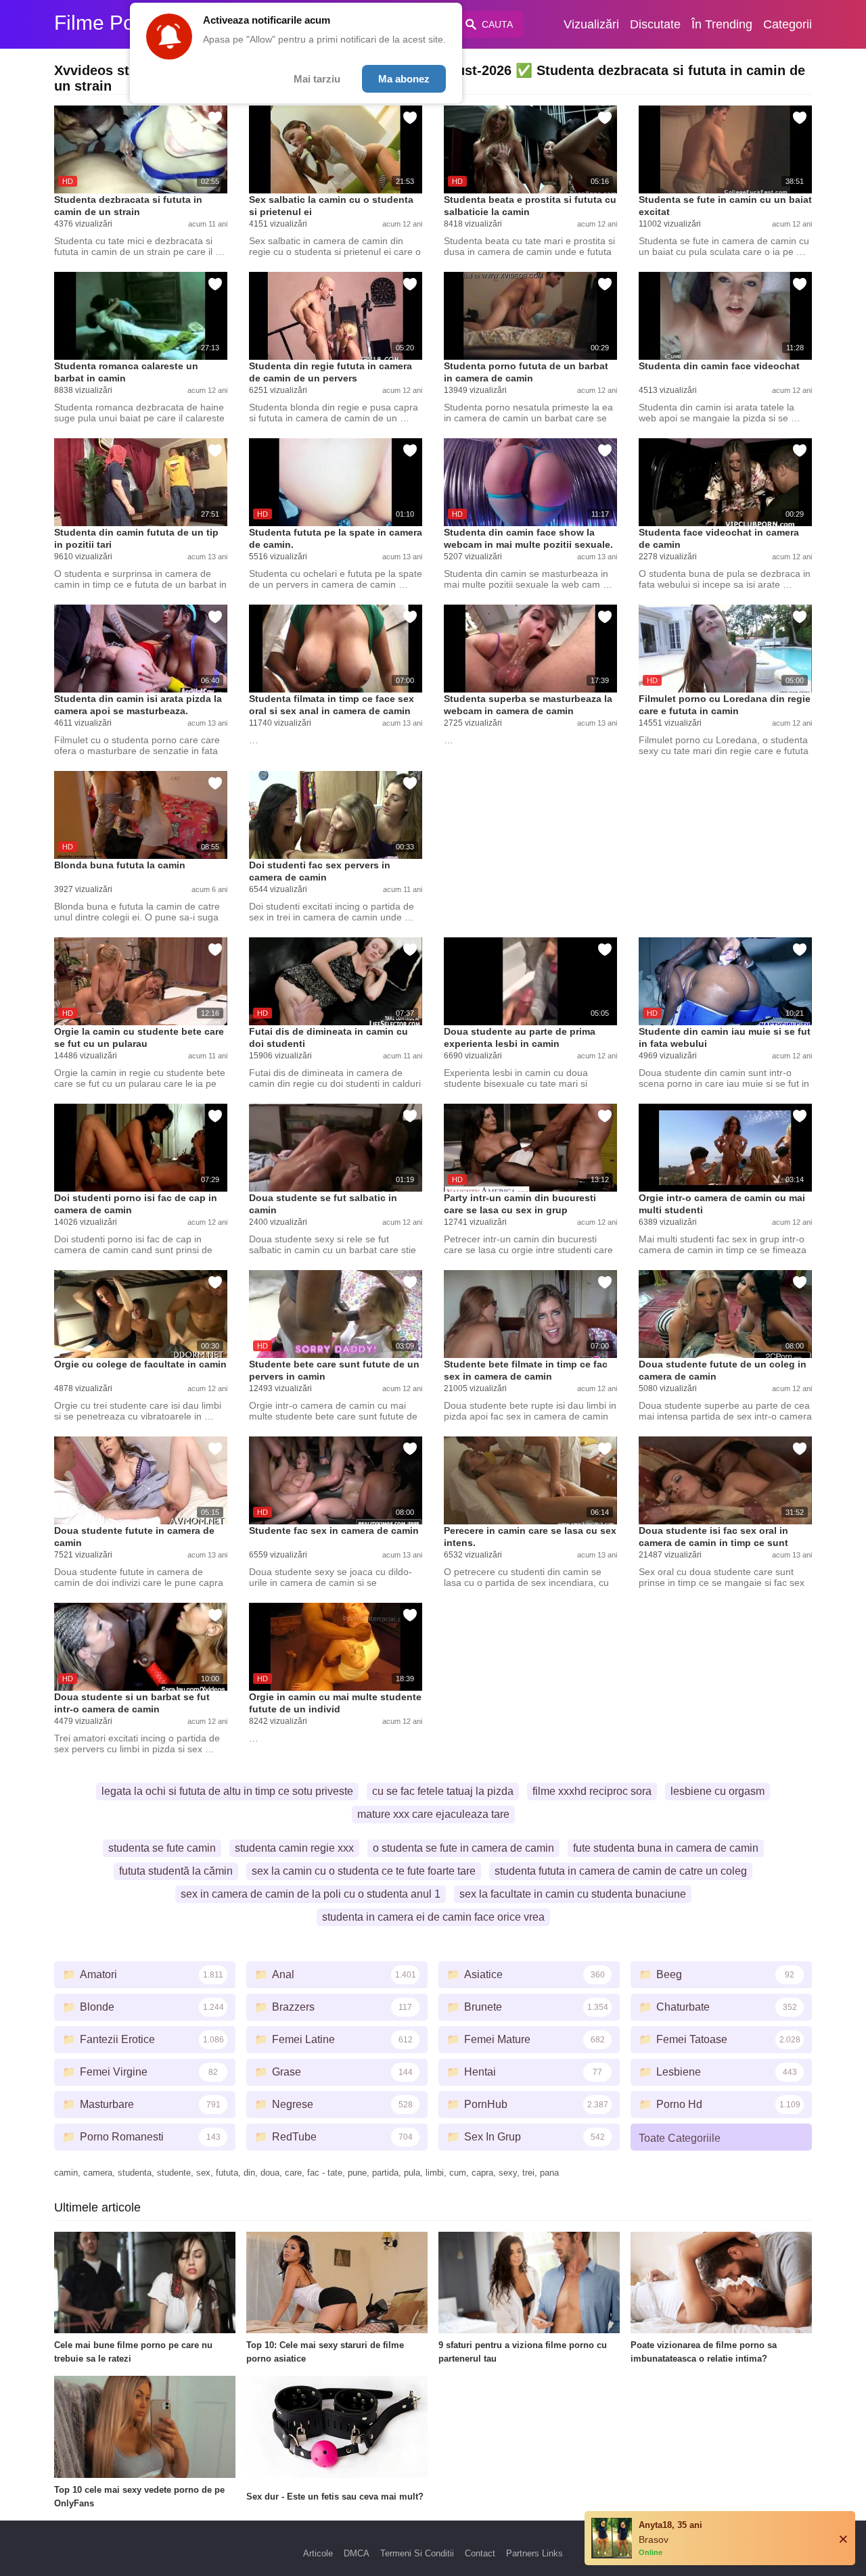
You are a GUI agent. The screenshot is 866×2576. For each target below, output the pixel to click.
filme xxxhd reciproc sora (592, 1791)
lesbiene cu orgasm (717, 1791)
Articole (318, 2553)
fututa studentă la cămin (176, 1871)
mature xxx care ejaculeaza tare (433, 1814)
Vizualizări (591, 24)
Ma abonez (404, 79)
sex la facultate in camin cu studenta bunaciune (573, 1894)
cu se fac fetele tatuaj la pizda (443, 1791)
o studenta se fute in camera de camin (463, 1848)
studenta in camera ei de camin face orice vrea (433, 1917)
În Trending (722, 24)
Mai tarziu (317, 79)
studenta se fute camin (162, 1848)
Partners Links (534, 2553)
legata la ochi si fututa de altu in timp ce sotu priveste (227, 1791)
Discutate (655, 24)
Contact (480, 2553)
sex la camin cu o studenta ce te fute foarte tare (364, 1871)
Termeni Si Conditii (417, 2553)
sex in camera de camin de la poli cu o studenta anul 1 (311, 1894)
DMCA (357, 2553)
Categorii (788, 24)
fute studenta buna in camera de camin (666, 1848)
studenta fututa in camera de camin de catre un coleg (621, 1871)
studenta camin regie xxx (294, 1848)
